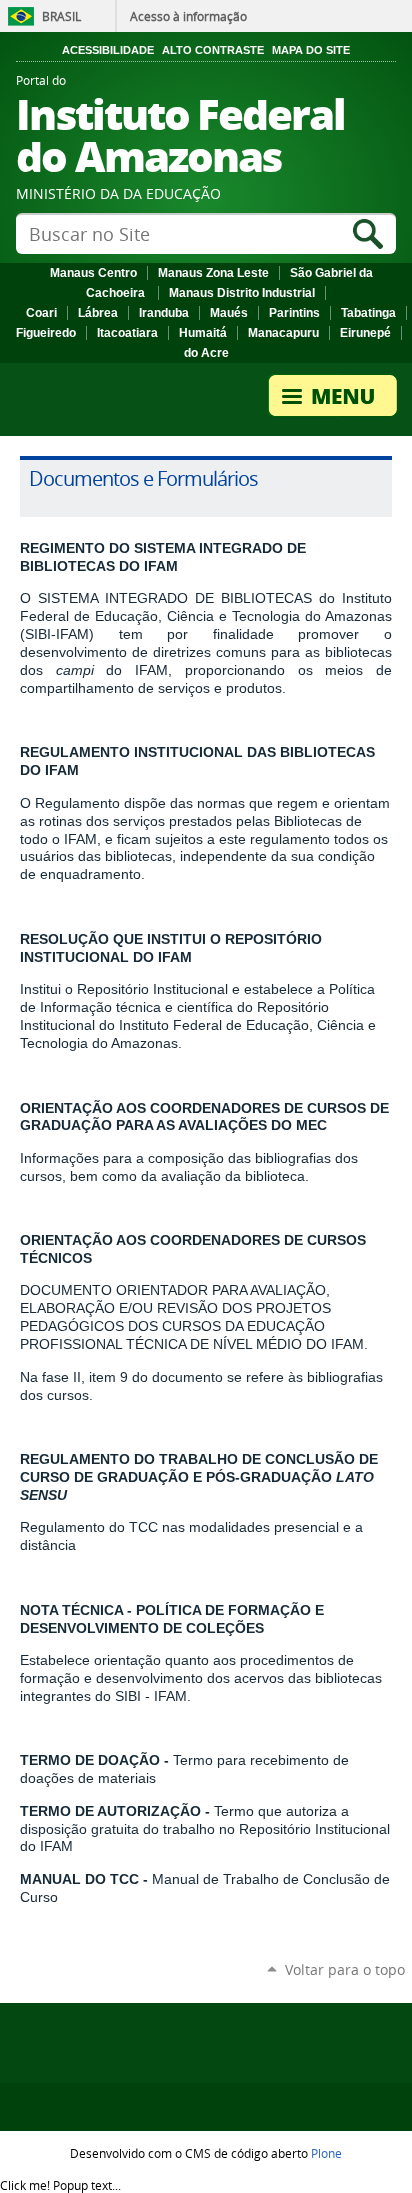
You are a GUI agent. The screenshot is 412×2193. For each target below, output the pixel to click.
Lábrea (98, 313)
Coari (41, 313)
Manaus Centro (93, 273)
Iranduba (164, 313)
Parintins (294, 313)
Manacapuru (283, 333)
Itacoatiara (127, 333)
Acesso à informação (188, 16)
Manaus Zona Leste (213, 273)
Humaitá (203, 333)
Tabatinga (368, 313)
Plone (326, 2153)
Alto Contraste (213, 50)
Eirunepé (365, 333)
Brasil (61, 16)
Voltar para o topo (345, 1969)
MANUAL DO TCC (79, 1879)
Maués (229, 313)
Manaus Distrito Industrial (242, 293)
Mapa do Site (311, 50)
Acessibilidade (108, 50)
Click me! (60, 2185)
